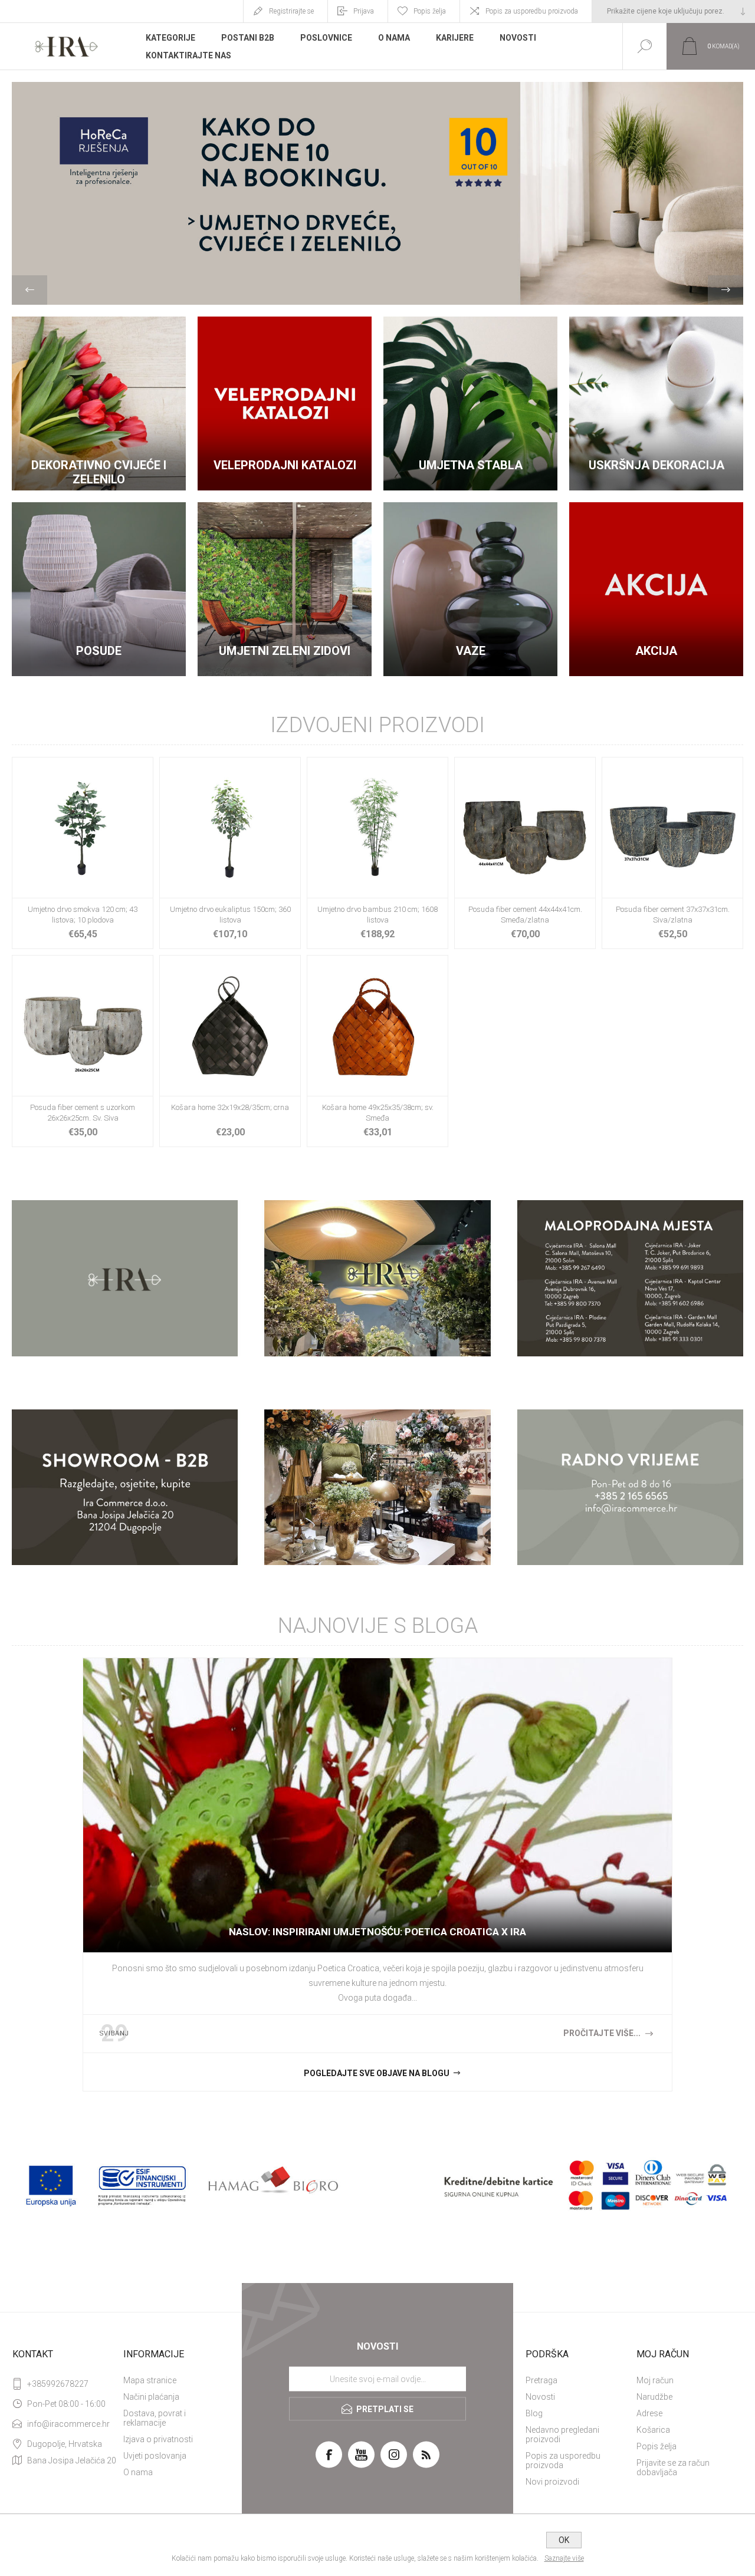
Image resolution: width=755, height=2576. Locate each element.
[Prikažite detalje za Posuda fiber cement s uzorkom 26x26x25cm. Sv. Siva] (83, 1051)
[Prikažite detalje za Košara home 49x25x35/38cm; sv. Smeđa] (377, 1051)
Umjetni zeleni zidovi (285, 651)
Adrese (649, 2413)
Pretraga (541, 2380)
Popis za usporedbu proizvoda (532, 11)
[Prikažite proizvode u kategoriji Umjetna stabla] (470, 403)
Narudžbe (654, 2397)
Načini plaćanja (151, 2397)
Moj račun (655, 2380)
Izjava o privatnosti (158, 2439)
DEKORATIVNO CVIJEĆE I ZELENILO (99, 472)
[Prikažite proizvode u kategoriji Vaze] (470, 589)
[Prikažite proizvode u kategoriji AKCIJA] (656, 589)
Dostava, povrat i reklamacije (155, 2418)
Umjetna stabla (471, 465)
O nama (138, 2472)
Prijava (364, 11)
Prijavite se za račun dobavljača (673, 2468)
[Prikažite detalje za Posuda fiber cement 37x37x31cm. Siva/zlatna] (672, 853)
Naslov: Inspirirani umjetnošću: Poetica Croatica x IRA (377, 1932)
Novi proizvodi (552, 2482)
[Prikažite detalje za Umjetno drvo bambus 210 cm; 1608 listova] (377, 853)
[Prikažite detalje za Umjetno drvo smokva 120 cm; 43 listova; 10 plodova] (83, 853)
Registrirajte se (291, 11)
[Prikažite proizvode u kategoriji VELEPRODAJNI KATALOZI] (285, 403)
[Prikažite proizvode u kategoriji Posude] (99, 589)
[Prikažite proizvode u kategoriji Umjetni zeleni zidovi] (285, 589)
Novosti (540, 2397)
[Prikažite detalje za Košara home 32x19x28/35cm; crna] (230, 1051)
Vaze (471, 651)
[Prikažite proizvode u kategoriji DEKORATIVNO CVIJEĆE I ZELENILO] (99, 403)
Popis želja (656, 2446)
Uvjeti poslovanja (155, 2456)
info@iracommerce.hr (68, 2424)
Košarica (653, 2430)
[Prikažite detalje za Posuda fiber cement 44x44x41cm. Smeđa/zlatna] (525, 853)
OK (564, 2540)
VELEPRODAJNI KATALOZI (285, 465)
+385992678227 (58, 2384)
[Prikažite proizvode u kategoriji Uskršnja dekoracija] (656, 403)
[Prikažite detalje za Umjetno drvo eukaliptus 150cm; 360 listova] (230, 853)
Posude (99, 651)
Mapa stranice (150, 2380)
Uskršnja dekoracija (656, 465)
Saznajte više (564, 2558)
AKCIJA (656, 651)
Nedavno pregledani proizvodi (562, 2435)
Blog (534, 2413)
